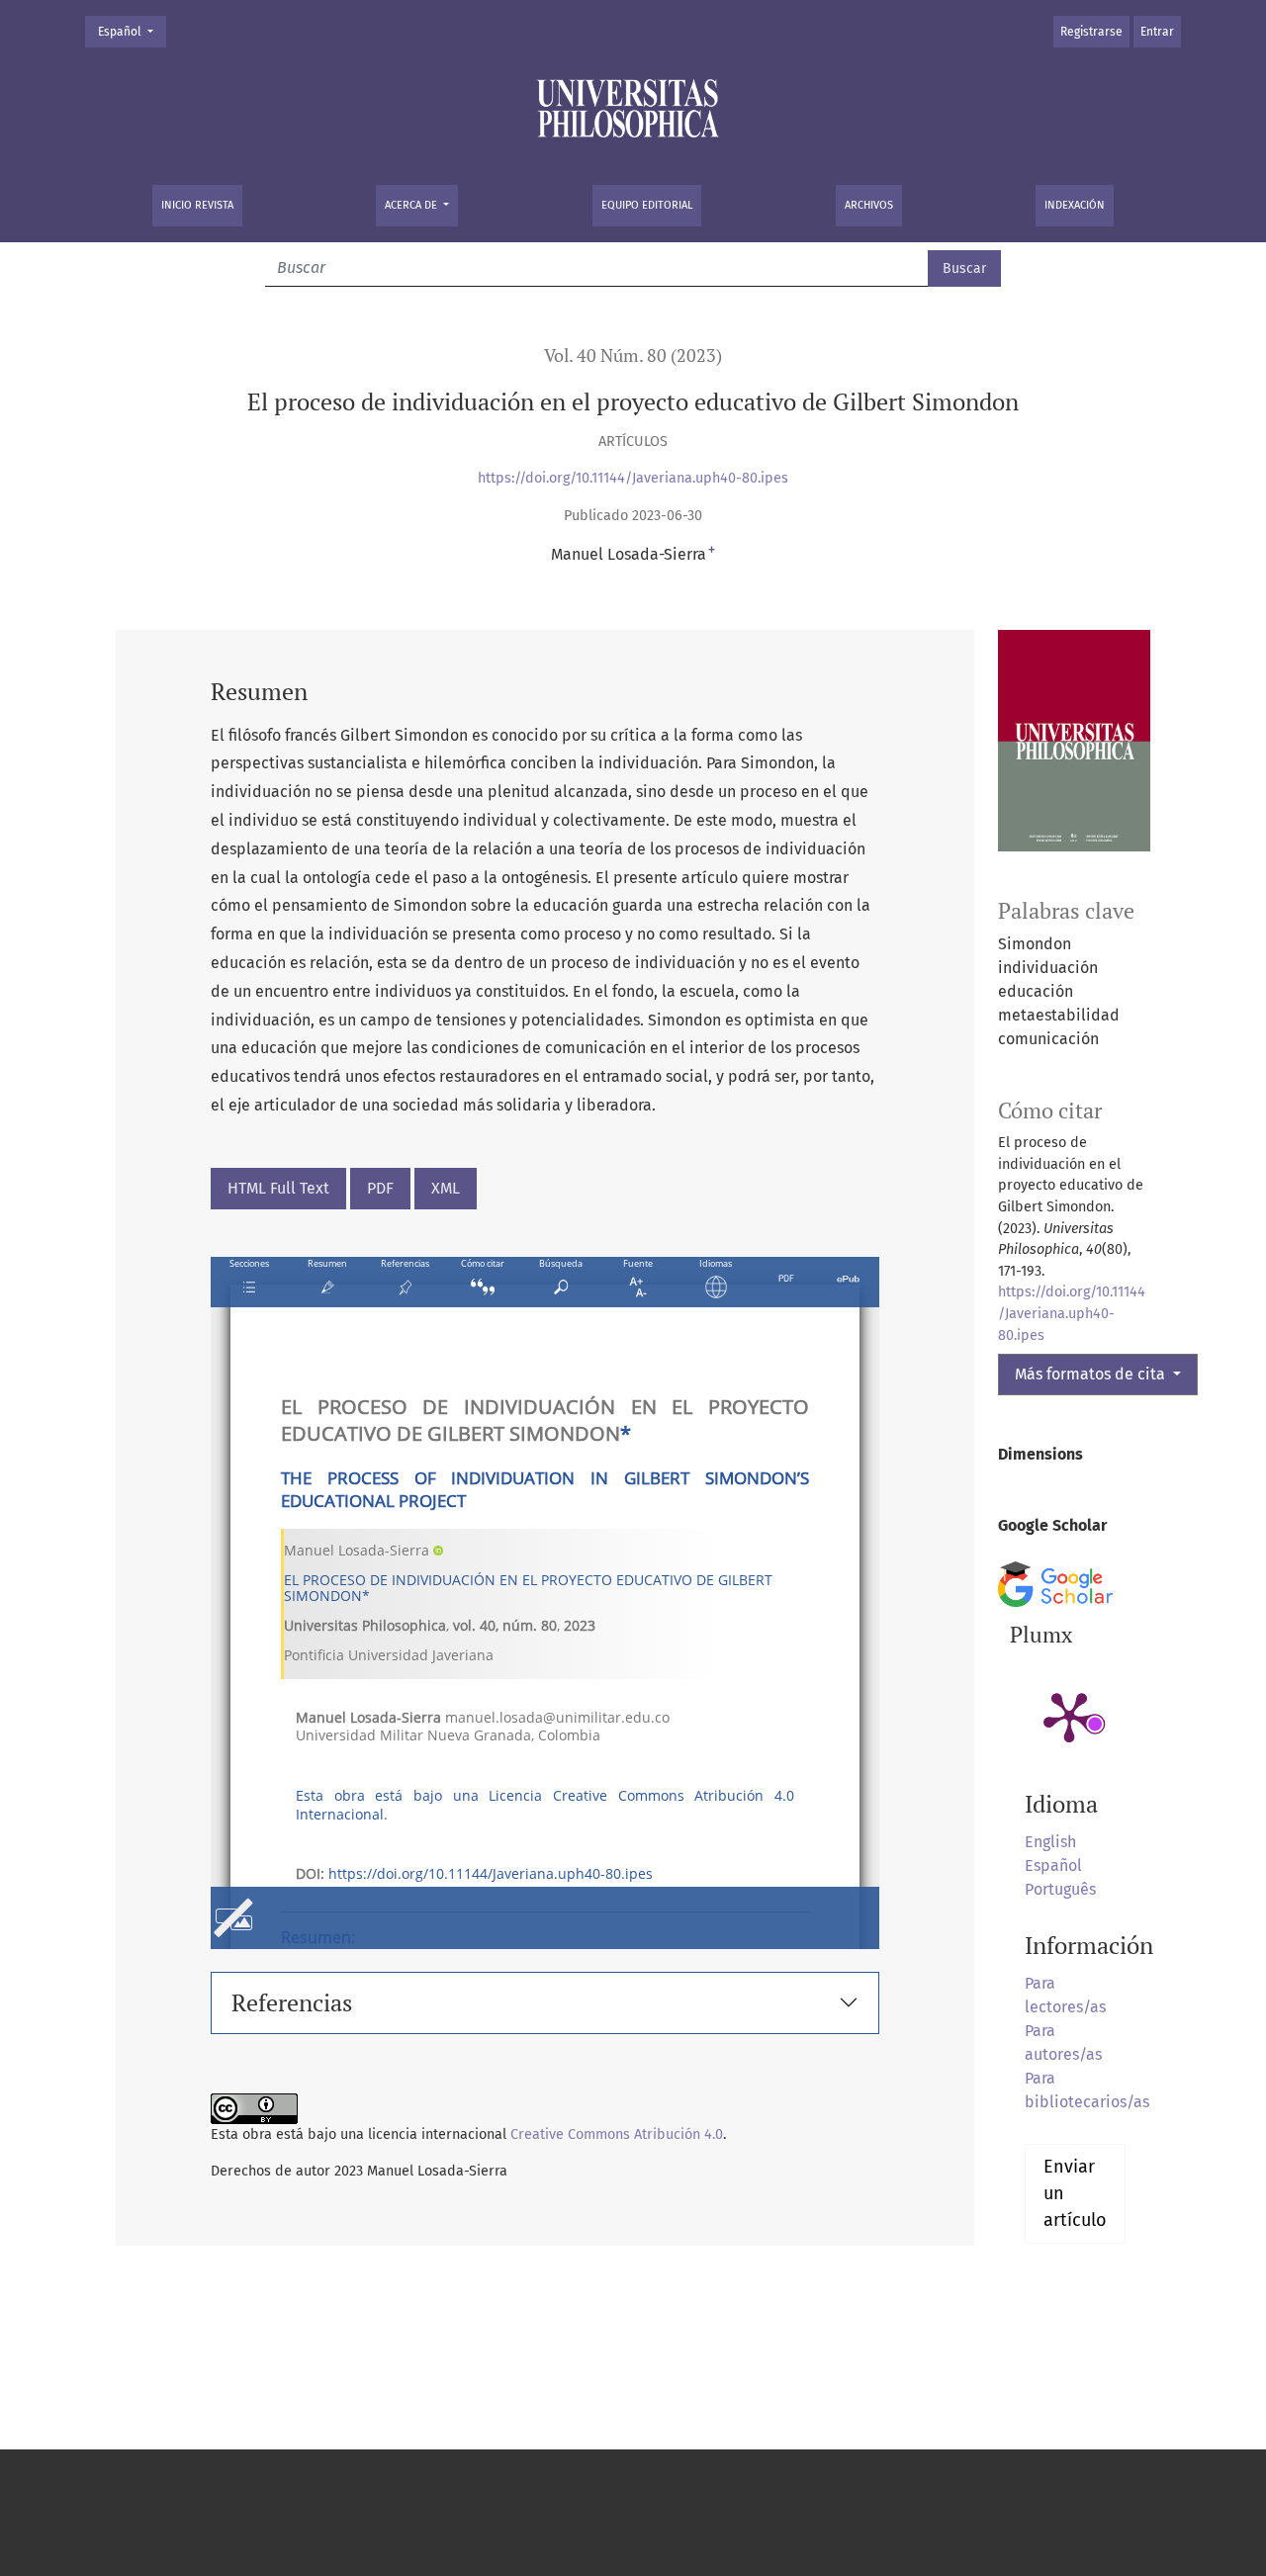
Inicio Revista (197, 205)
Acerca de (412, 205)
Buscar (964, 268)
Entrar (1157, 32)
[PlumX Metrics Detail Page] (1069, 1716)
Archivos (869, 205)
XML (446, 1188)
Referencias (292, 2002)
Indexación (1075, 205)
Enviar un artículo (1075, 2193)
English (1050, 1842)
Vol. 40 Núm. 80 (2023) (633, 355)
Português (1060, 1889)
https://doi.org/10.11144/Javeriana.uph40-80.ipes (633, 478)
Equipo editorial (647, 205)
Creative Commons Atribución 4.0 (617, 2134)
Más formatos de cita (1092, 1374)
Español (132, 31)
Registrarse (1091, 32)
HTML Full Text (278, 1188)
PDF (380, 1188)
